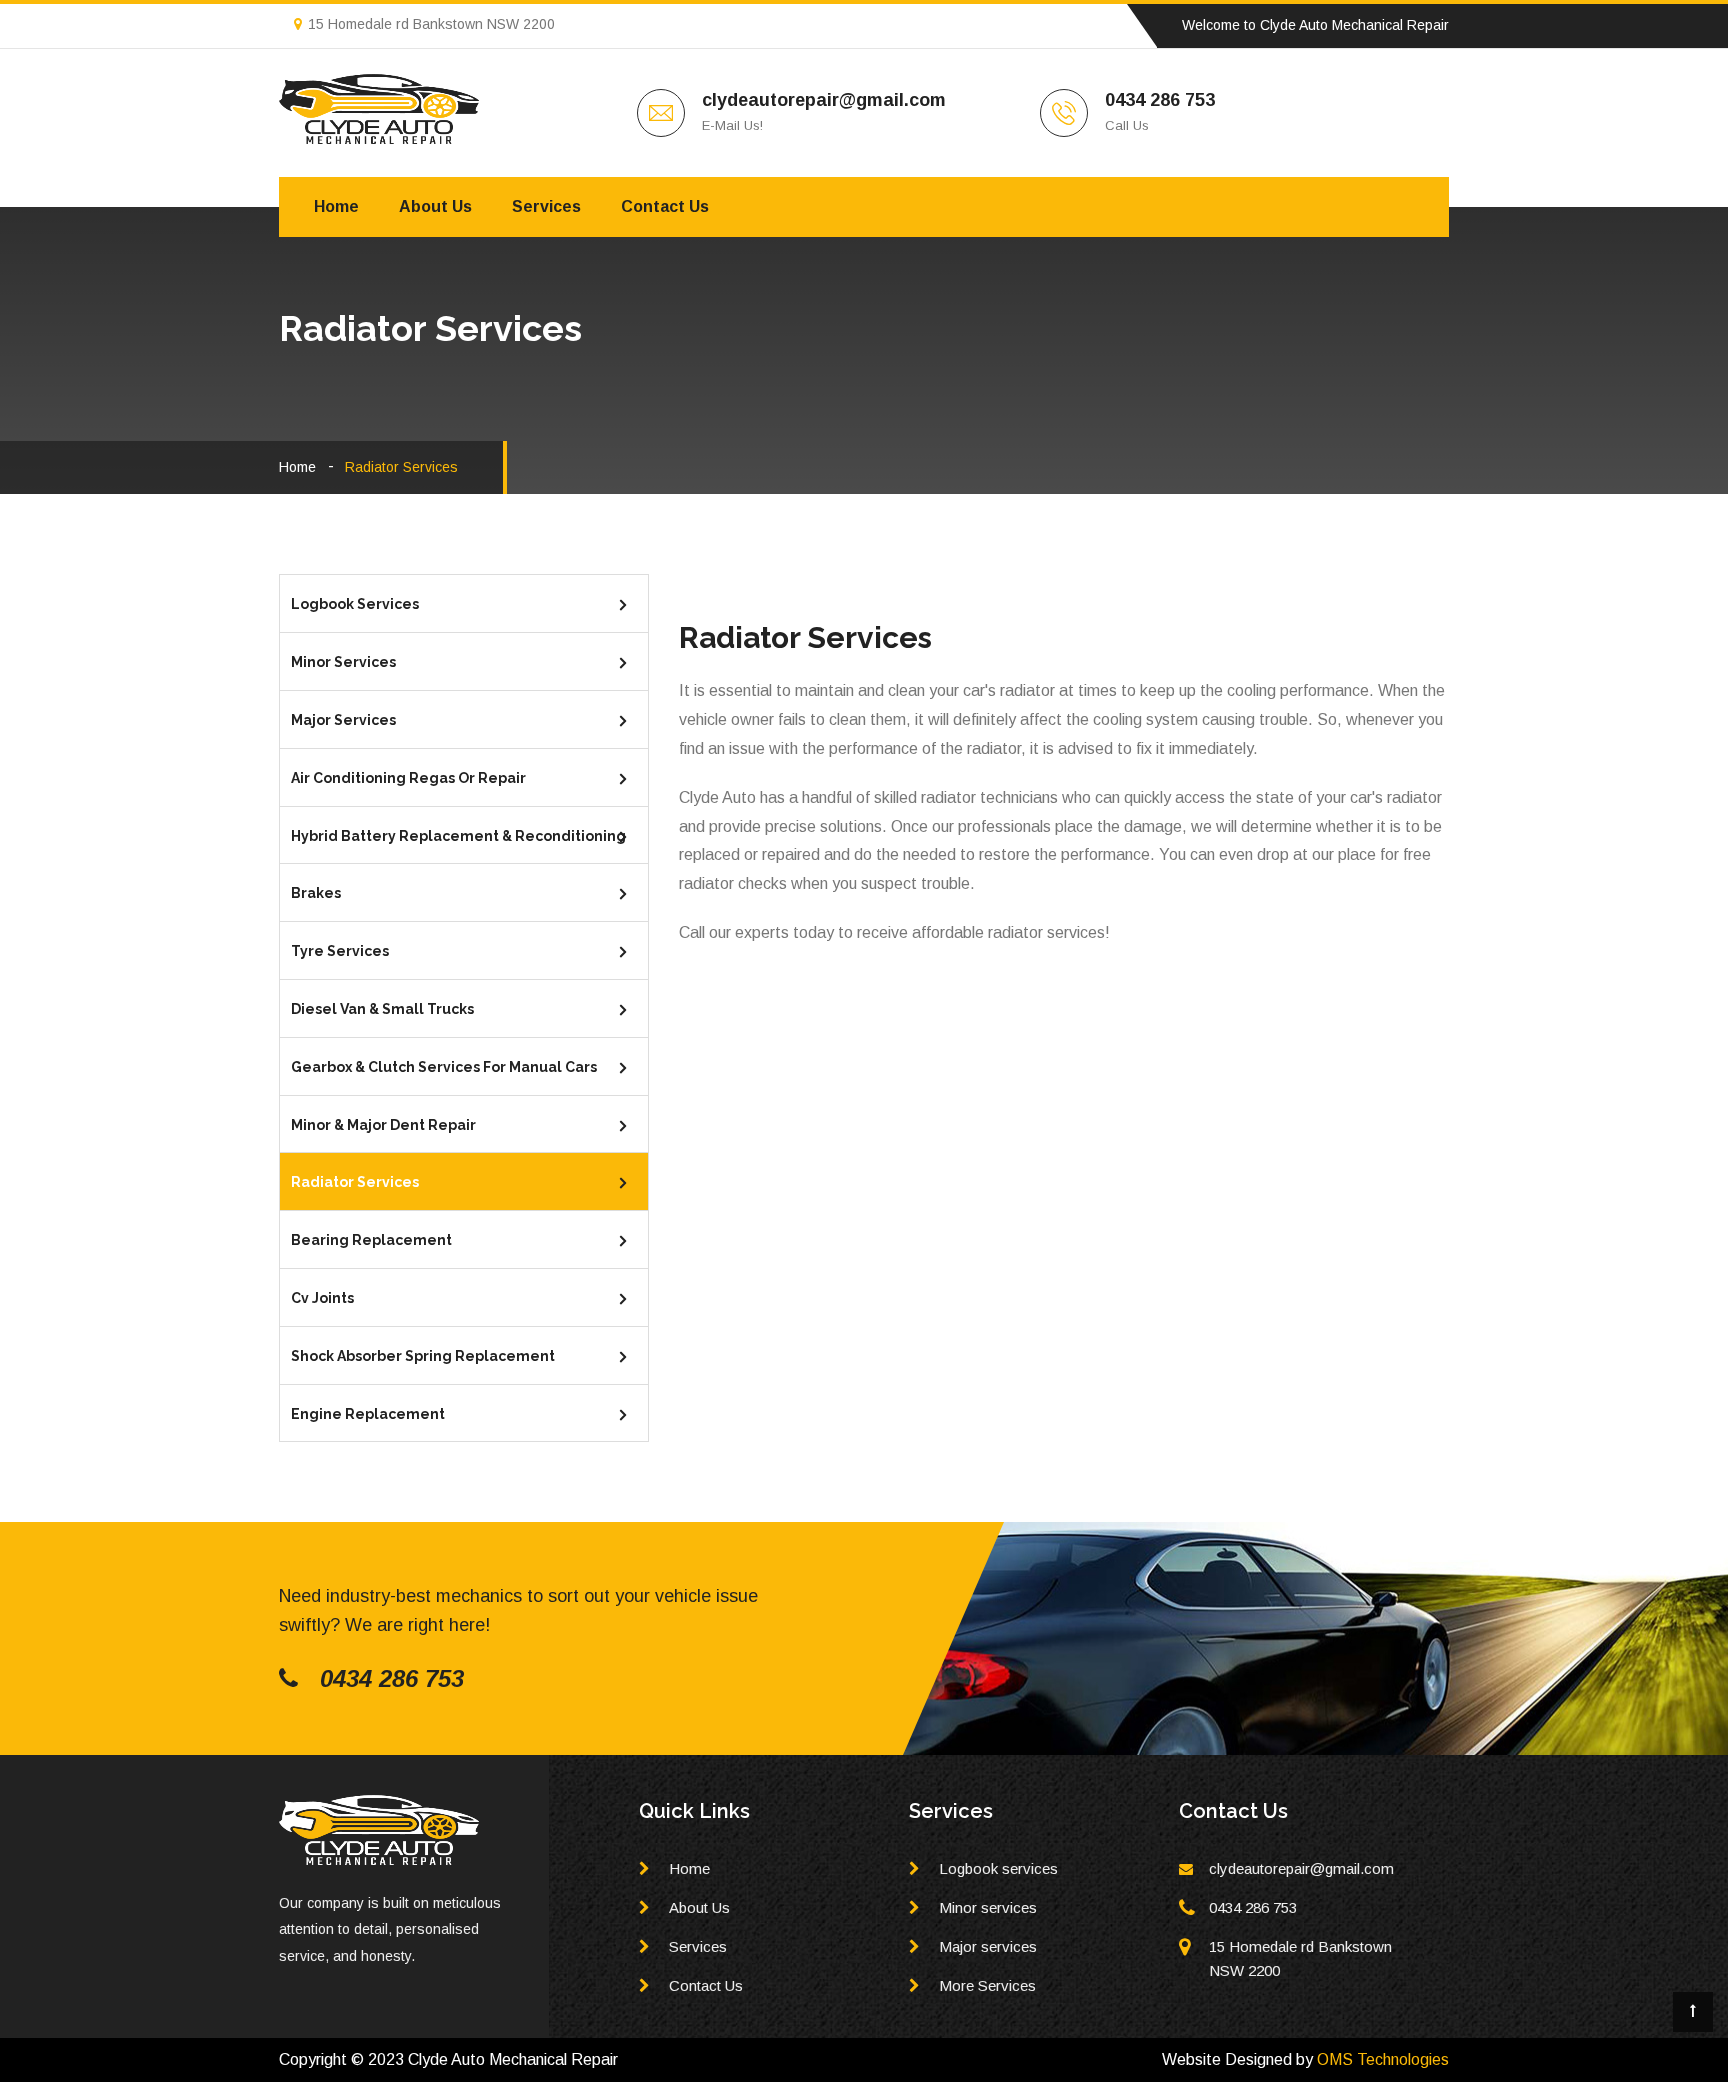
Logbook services (998, 1868)
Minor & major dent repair (383, 1125)
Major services (343, 720)
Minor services (343, 662)
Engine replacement (368, 1414)
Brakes (316, 893)
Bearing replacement (371, 1240)
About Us (699, 1907)
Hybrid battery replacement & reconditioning (458, 836)
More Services (987, 1985)
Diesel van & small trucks (382, 1009)
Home (336, 206)
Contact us (665, 206)
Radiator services (355, 1182)
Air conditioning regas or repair (408, 778)
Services (546, 206)
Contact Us (706, 1985)
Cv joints (322, 1298)
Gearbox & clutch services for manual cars (444, 1067)
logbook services (355, 604)
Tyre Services (340, 951)
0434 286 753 (1160, 100)
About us (435, 206)
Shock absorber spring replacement (423, 1356)
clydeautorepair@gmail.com (824, 100)
